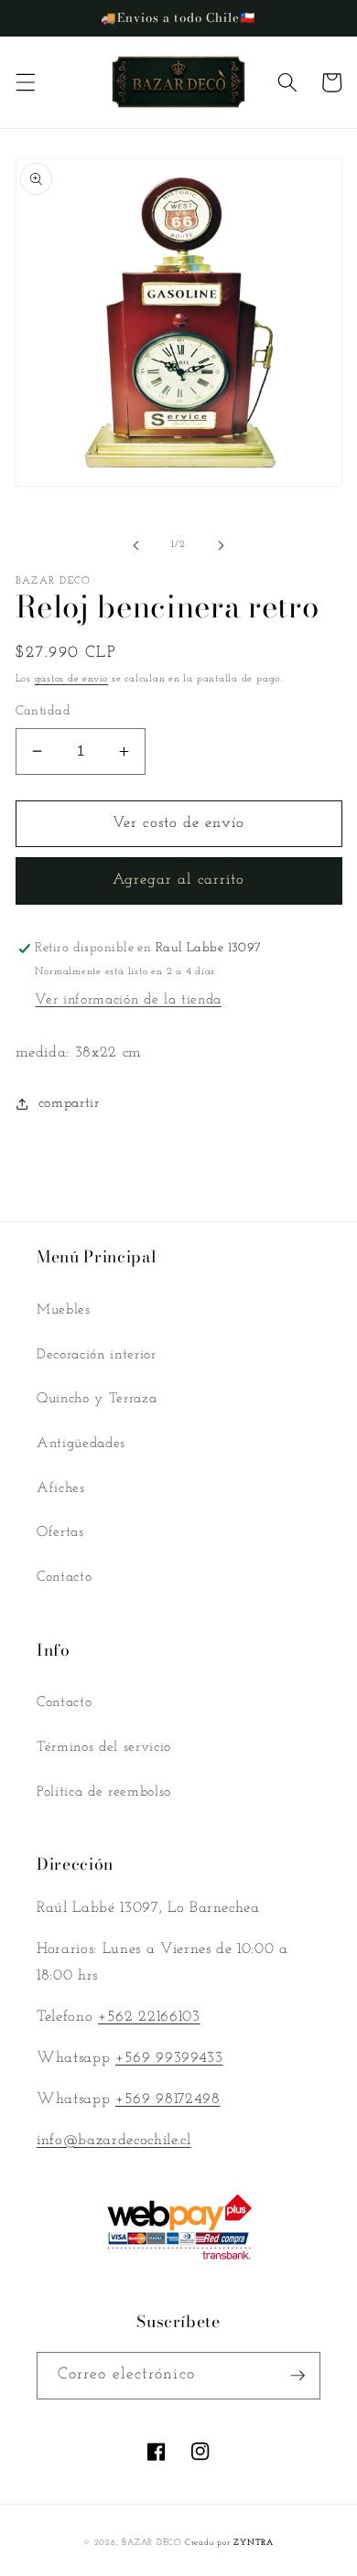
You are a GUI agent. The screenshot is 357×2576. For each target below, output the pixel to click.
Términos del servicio (104, 1747)
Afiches (61, 1488)
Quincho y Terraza (97, 1399)
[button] (25, 82)
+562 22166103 (149, 2017)
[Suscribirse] (297, 2376)
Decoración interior (97, 1355)
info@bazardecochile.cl (114, 2141)
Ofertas (60, 1532)
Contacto (64, 1577)
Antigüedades (81, 1444)
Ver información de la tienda (128, 1000)
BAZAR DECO (151, 2543)
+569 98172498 (168, 2099)
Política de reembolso (104, 1792)
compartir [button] (69, 1103)
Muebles (64, 1310)
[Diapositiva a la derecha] (221, 545)
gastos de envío (72, 679)
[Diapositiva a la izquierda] (136, 545)
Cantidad (43, 711)
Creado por (229, 2543)
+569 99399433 (169, 2058)
